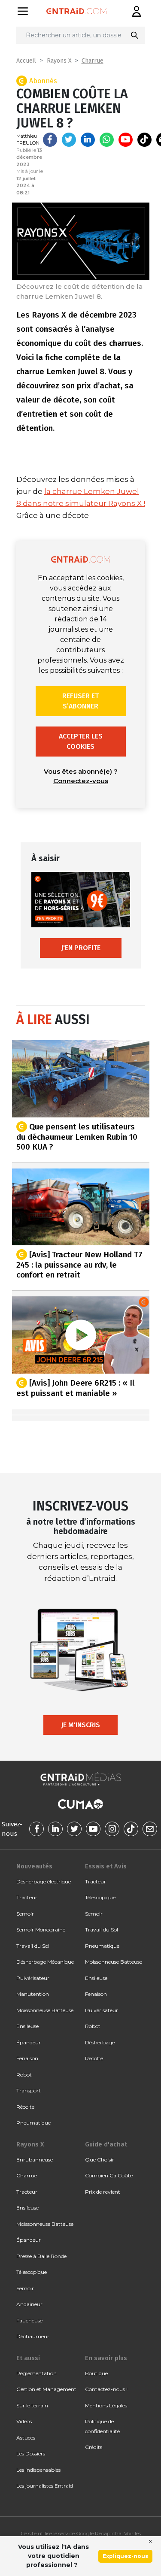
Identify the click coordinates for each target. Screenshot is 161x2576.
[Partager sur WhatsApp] (107, 140)
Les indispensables (38, 2470)
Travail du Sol (33, 1946)
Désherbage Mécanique (45, 1962)
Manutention (33, 1994)
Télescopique (100, 1897)
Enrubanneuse (35, 2160)
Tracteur (27, 1897)
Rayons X (59, 61)
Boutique (96, 2373)
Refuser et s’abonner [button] (80, 701)
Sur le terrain (32, 2405)
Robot (24, 2075)
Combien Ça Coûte (109, 2175)
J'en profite (81, 948)
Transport (29, 2090)
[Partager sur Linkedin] (88, 140)
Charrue (93, 61)
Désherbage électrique (44, 1881)
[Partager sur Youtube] (126, 140)
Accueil (26, 61)
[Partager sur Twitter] (69, 140)
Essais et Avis (106, 1866)
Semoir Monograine (41, 1930)
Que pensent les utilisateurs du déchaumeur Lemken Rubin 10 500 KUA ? (77, 1136)
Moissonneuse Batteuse (45, 2010)
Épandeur (29, 2042)
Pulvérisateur (33, 1978)
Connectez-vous (81, 781)
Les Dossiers (31, 2453)
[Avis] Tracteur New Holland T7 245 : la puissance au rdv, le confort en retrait (79, 1265)
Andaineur (29, 2304)
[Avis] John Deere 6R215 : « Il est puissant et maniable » (75, 1388)
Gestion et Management (46, 2389)
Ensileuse (27, 2026)
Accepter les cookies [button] (81, 741)
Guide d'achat (106, 2144)
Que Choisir (100, 2160)
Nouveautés (34, 1866)
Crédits (94, 2447)
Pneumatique (33, 2123)
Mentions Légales (106, 2405)
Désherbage (100, 2042)
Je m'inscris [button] (80, 1725)
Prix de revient (103, 2192)
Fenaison (27, 2058)
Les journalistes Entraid (45, 2486)
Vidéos (24, 2421)
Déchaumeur (33, 2336)
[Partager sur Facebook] (50, 140)
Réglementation (36, 2373)
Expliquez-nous (125, 2556)
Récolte (25, 2107)
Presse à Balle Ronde (41, 2256)
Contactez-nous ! (106, 2389)
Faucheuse (29, 2320)
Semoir (25, 1914)
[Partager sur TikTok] (144, 140)
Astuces (26, 2438)
